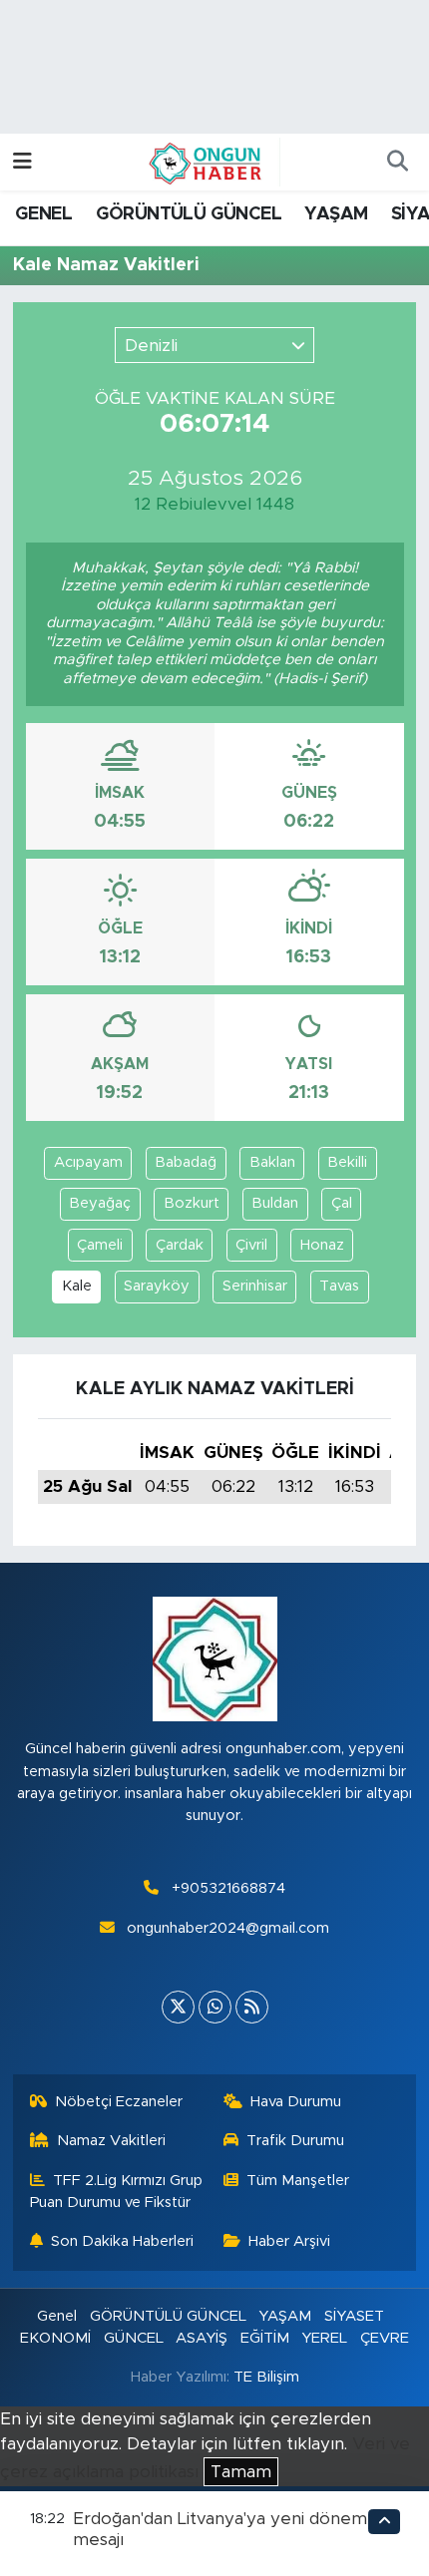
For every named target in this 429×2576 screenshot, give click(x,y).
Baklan (272, 1162)
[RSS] (252, 2007)
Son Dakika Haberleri (122, 2241)
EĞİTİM (265, 2338)
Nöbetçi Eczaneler (119, 2102)
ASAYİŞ (202, 2338)
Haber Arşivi (289, 2241)
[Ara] (397, 163)
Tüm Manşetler (298, 2181)
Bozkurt (192, 1203)
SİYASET (354, 2316)
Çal (342, 1203)
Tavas (339, 1286)
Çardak (180, 1245)
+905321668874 (228, 1888)
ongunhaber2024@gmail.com (228, 1928)
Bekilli (347, 1162)
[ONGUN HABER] (206, 162)
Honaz (322, 1245)
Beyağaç (100, 1203)
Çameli (100, 1245)
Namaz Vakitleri (111, 2141)
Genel (57, 2316)
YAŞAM (336, 214)
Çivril (251, 1245)
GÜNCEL (134, 2338)
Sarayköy (157, 1286)
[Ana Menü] (22, 162)
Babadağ (186, 1162)
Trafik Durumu (295, 2141)
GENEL (43, 214)
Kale (77, 1286)
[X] (178, 2007)
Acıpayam (88, 1162)
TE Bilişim (266, 2377)
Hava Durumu (296, 2102)
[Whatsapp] (215, 2007)
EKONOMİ (55, 2338)
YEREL (324, 2338)
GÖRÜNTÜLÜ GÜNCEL (189, 214)
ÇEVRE (385, 2338)
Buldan (275, 1203)
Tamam (241, 2472)
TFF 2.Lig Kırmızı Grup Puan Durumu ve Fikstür (117, 2192)
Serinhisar (255, 1286)
